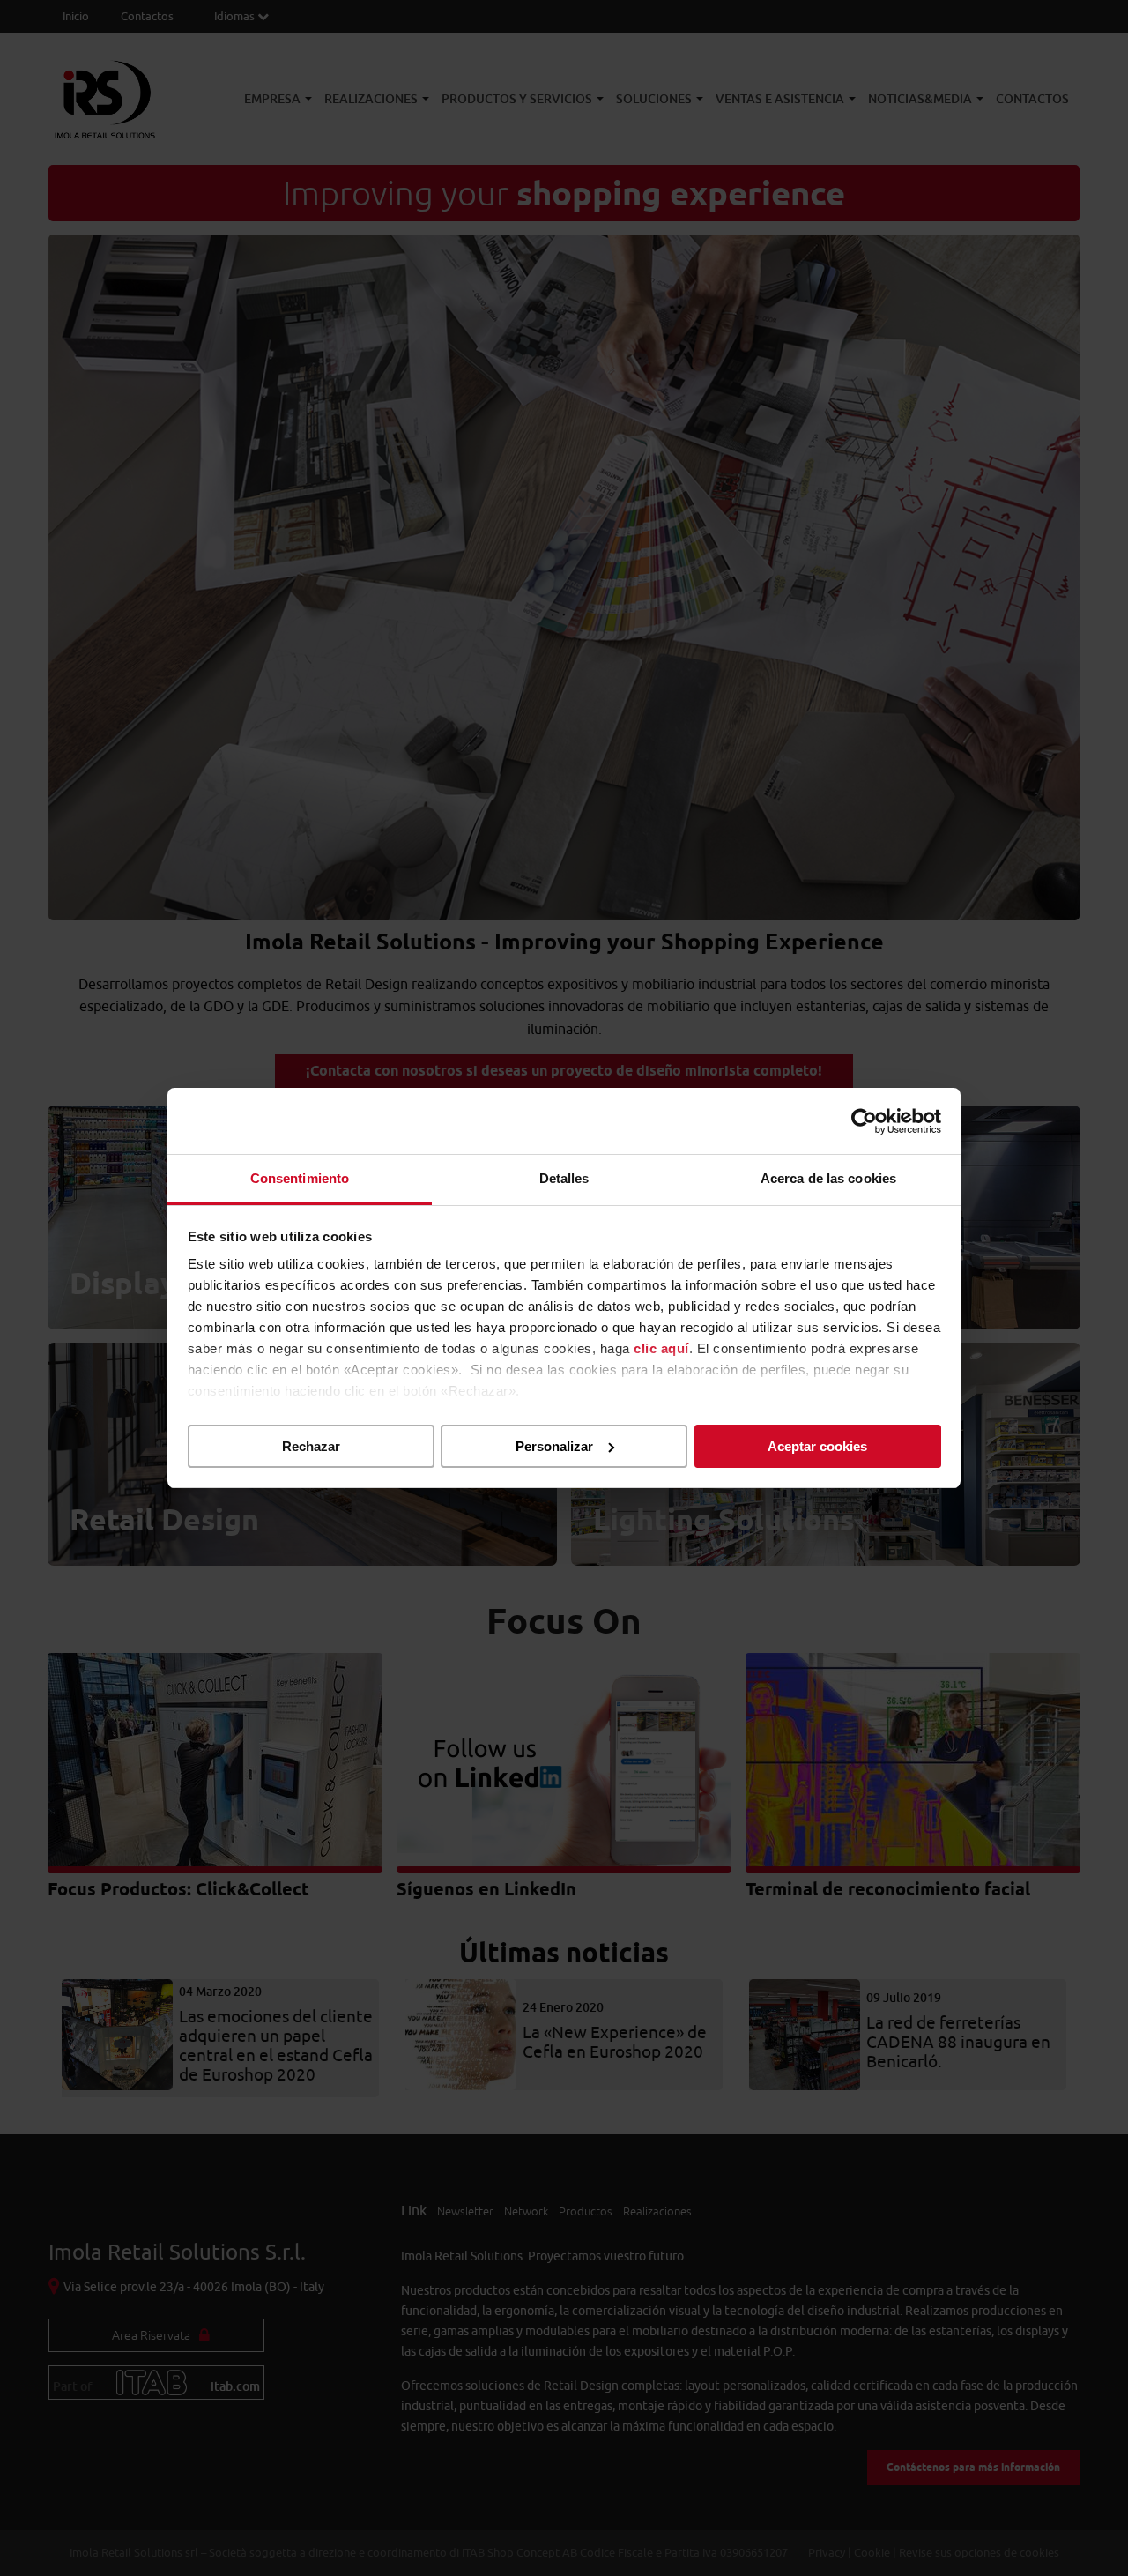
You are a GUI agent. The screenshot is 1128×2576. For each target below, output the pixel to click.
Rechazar (311, 1446)
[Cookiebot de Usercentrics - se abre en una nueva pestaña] (864, 1121)
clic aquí (661, 1348)
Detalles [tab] (564, 1178)
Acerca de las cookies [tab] (828, 1178)
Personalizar (554, 1446)
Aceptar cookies (817, 1446)
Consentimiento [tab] (300, 1178)
